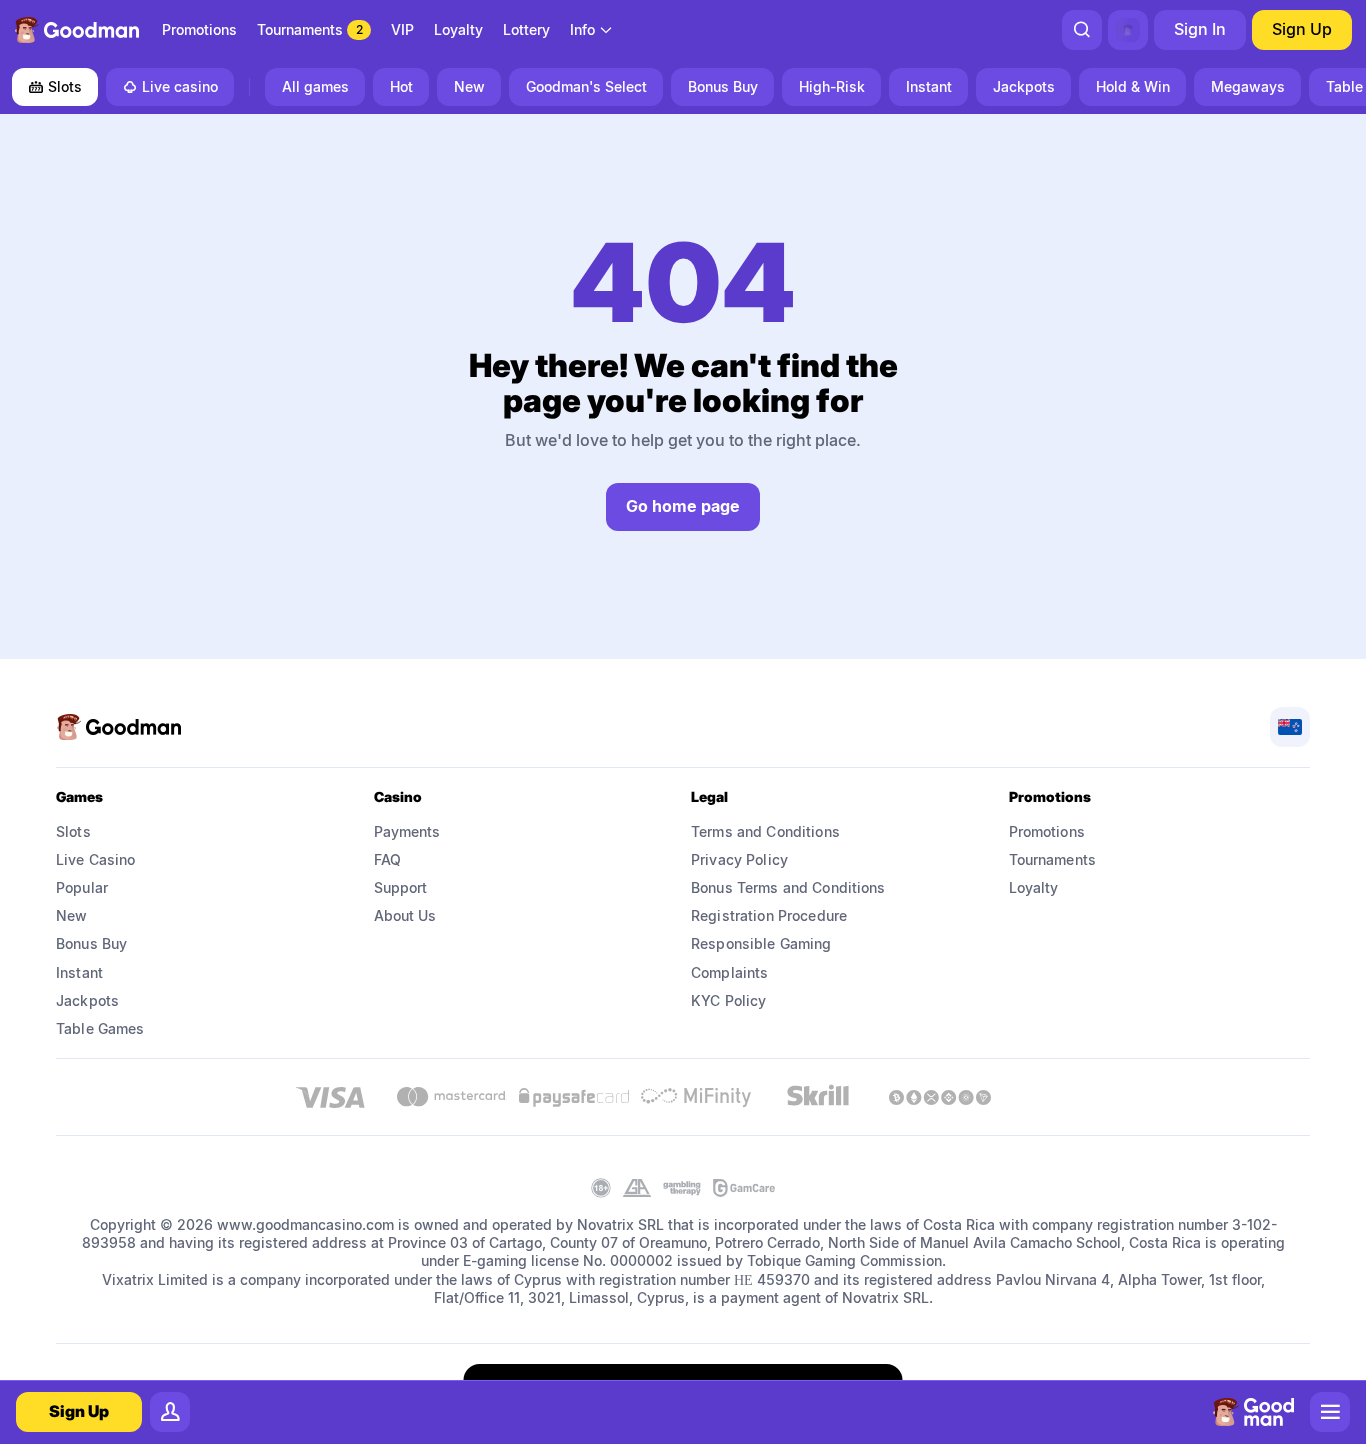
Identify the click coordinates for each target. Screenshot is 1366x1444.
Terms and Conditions (765, 831)
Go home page (683, 506)
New (71, 915)
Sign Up (1302, 29)
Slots (65, 86)
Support (401, 887)
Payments (407, 831)
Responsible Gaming (761, 943)
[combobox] (592, 30)
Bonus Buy (91, 943)
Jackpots (87, 1000)
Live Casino (96, 859)
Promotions (1047, 831)
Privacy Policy (739, 859)
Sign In (1200, 29)
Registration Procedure (769, 915)
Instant (79, 972)
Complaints (729, 972)
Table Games (100, 1028)
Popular (82, 887)
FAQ (387, 859)
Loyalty (1034, 887)
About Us (405, 915)
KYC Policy (728, 1000)
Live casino (180, 86)
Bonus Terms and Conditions (788, 887)
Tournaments (1053, 859)
